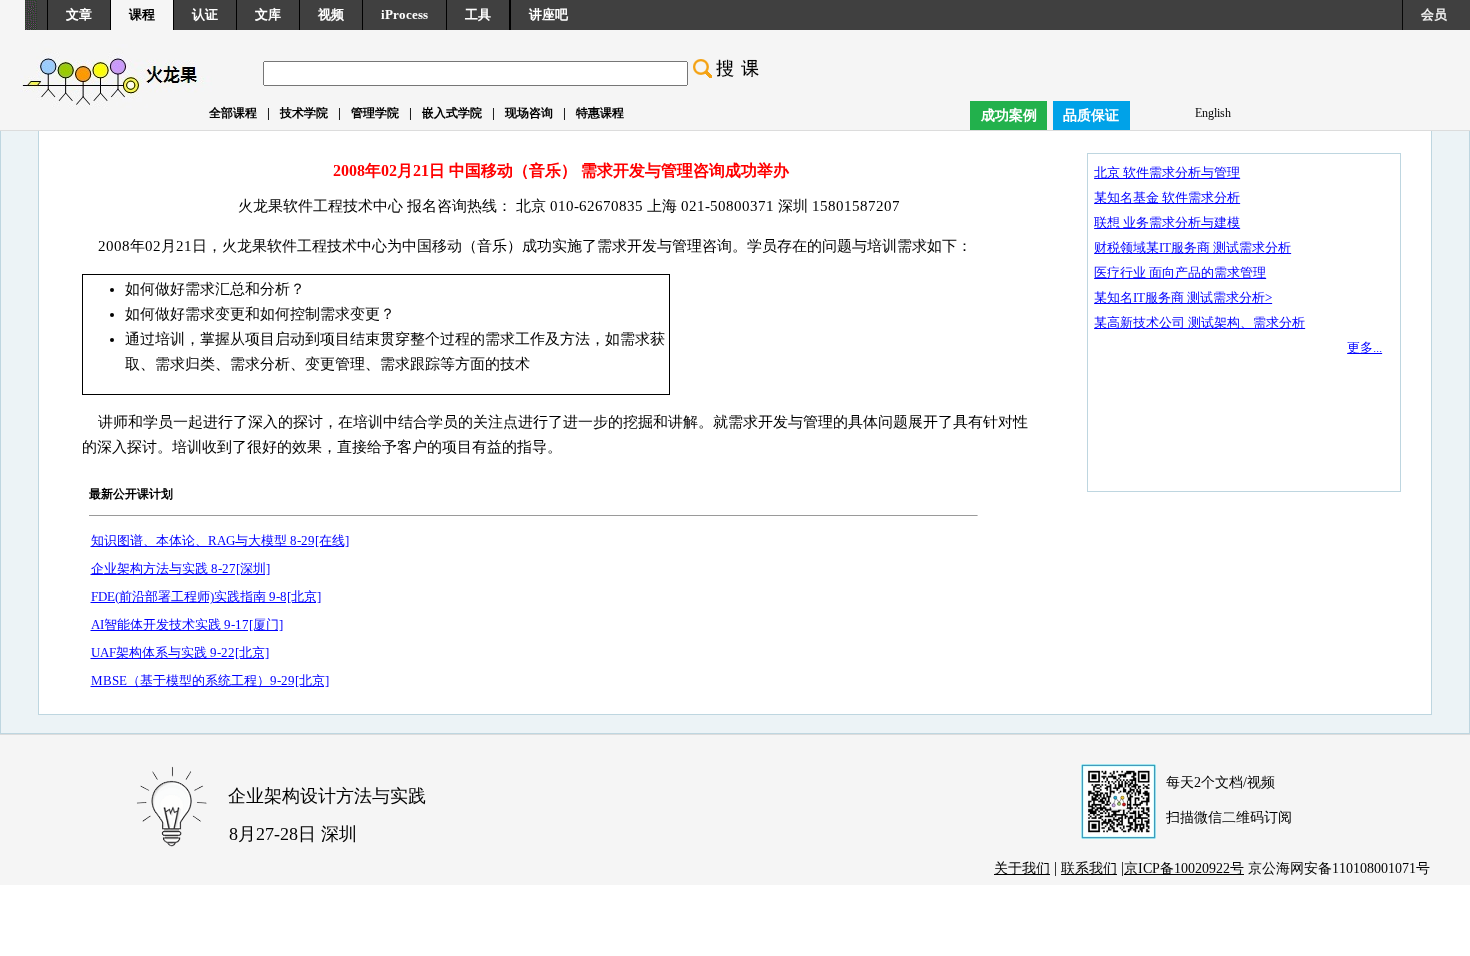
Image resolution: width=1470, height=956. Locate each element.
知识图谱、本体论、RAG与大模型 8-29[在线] (220, 540)
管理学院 (375, 113)
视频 (331, 14)
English (1213, 113)
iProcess (404, 14)
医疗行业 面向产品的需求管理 (1180, 272)
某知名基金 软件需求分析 (1167, 197)
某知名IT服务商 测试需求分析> (1183, 297)
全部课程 (233, 113)
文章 (79, 14)
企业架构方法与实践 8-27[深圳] (180, 568)
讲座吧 (548, 14)
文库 (268, 14)
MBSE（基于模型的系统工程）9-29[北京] (210, 680)
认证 (205, 14)
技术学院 (304, 113)
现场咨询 (529, 113)
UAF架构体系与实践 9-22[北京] (180, 652)
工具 (478, 14)
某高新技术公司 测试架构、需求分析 (1199, 322)
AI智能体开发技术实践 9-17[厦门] (187, 624)
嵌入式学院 (452, 113)
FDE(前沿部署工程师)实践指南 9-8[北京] (206, 596)
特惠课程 (600, 113)
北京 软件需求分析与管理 (1167, 172)
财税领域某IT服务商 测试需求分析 (1192, 247)
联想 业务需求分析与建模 (1167, 222)
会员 (1434, 14)
